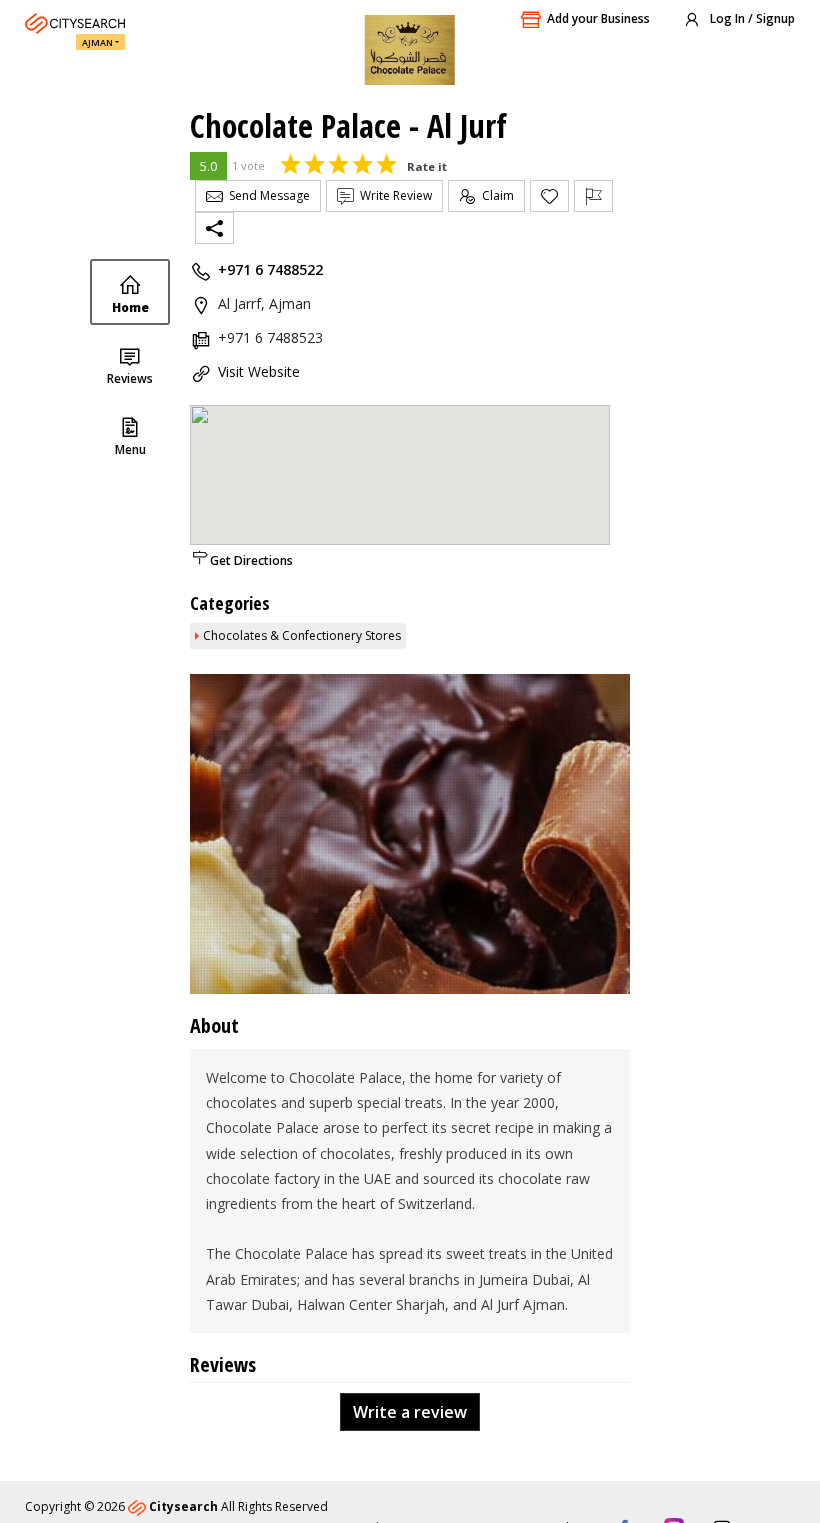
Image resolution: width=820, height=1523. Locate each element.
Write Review (393, 195)
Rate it (427, 166)
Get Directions (251, 560)
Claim (495, 195)
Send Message (266, 195)
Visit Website (259, 371)
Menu (130, 449)
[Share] (214, 228)
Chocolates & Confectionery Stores (302, 635)
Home (130, 307)
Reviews (130, 378)
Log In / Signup (751, 18)
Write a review (410, 1412)
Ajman (97, 42)
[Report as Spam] (593, 196)
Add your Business (598, 18)
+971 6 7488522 (270, 269)
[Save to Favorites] (549, 196)
